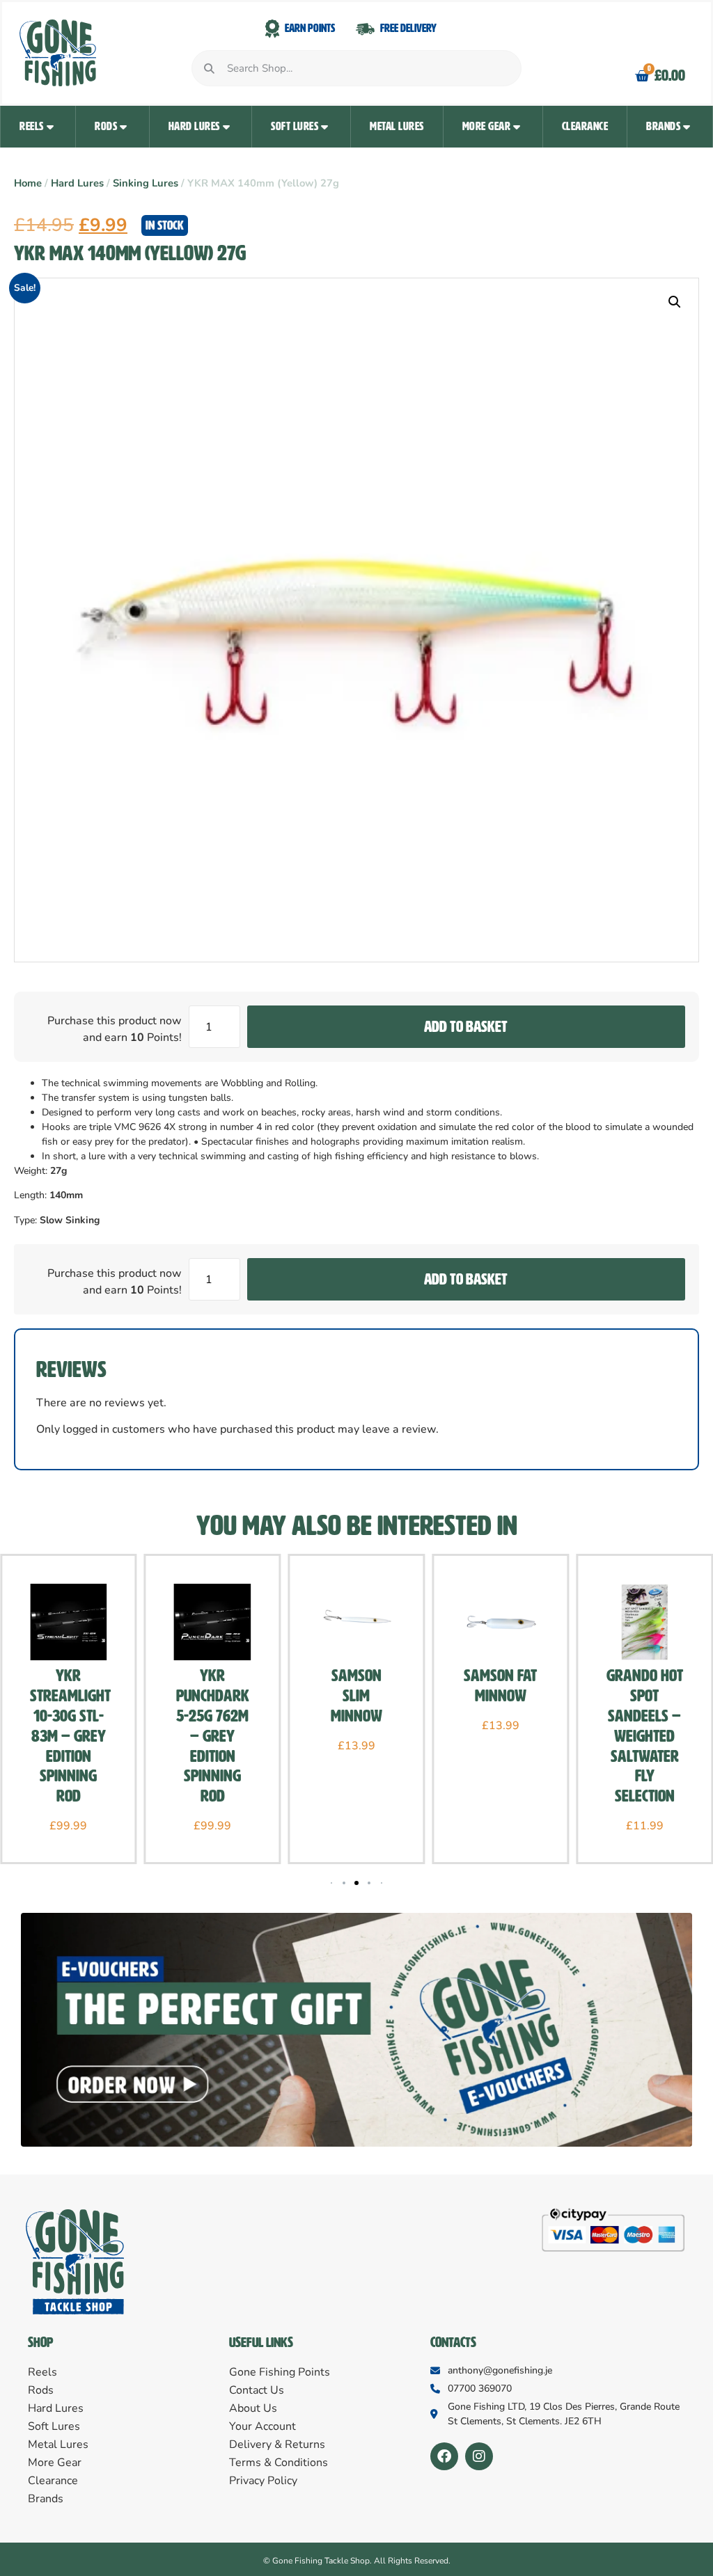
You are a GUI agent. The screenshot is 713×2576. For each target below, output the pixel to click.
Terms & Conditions (279, 2463)
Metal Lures (397, 126)
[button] (675, 302)
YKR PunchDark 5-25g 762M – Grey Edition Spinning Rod (213, 1736)
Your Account (263, 2426)
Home (28, 183)
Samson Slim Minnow (356, 1696)
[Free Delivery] (365, 29)
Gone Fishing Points (280, 2372)
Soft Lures (295, 126)
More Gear (487, 126)
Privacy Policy (263, 2481)
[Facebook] (444, 2456)
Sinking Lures (146, 183)
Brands (663, 126)
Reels (32, 126)
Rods (106, 126)
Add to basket (466, 1027)
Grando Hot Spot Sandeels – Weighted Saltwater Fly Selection (645, 1736)
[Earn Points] (272, 29)
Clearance (585, 126)
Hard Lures (194, 126)
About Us (253, 2408)
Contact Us (257, 2390)
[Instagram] (479, 2456)
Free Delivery (408, 28)
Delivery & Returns (277, 2444)
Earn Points (310, 28)
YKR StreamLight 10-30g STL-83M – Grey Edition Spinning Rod (70, 1736)
